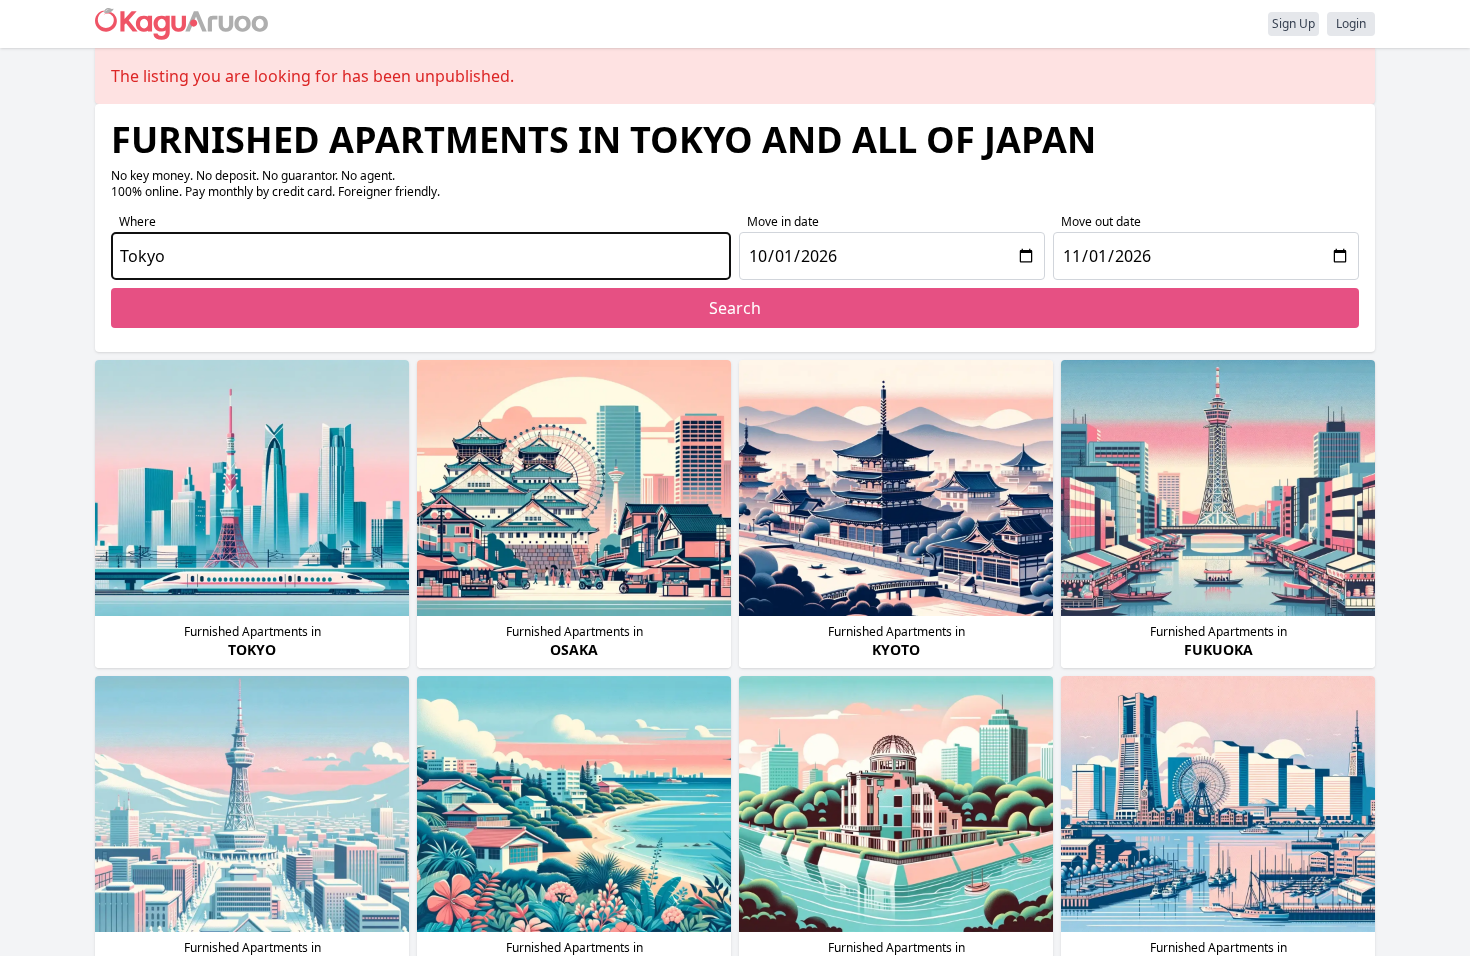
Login (1351, 23)
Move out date (1101, 221)
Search (735, 308)
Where (137, 221)
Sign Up (1293, 23)
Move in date (783, 221)
